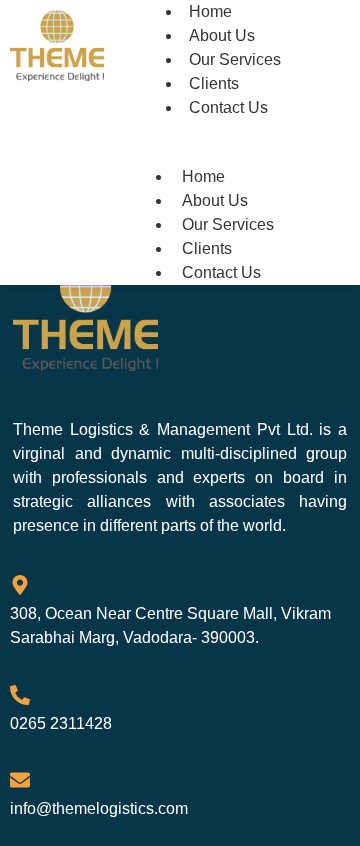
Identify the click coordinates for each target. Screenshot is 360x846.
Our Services (228, 224)
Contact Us (228, 107)
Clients (207, 248)
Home (203, 176)
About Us (215, 200)
